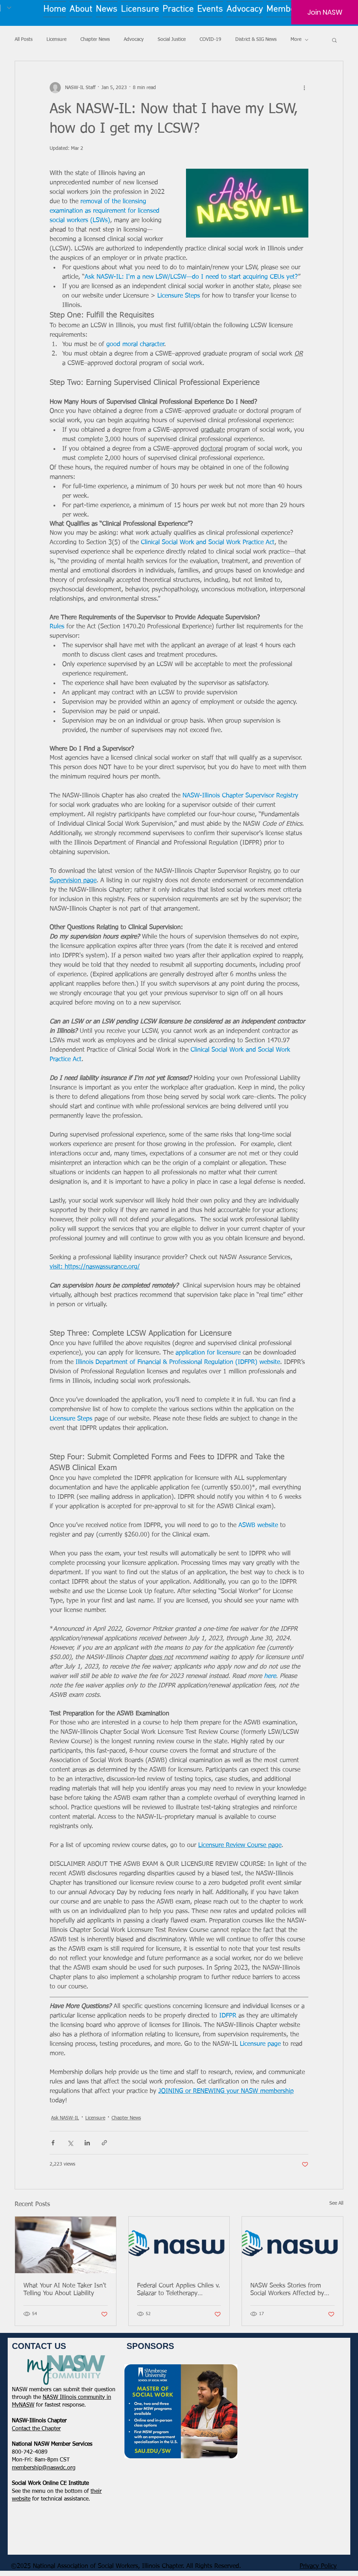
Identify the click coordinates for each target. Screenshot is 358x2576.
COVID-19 (210, 39)
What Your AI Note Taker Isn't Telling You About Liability (65, 2290)
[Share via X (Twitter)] (70, 2143)
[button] (334, 40)
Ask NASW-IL (65, 2118)
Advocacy (134, 39)
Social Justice (172, 39)
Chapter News (95, 39)
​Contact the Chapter (36, 2429)
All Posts (24, 39)
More (296, 39)
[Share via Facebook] (53, 2143)
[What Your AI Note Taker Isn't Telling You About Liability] (66, 2245)
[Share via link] (104, 2143)
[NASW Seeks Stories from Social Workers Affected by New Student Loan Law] (292, 2245)
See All (336, 2203)
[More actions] (304, 88)
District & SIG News (256, 39)
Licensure (56, 39)
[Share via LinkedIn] (87, 2143)
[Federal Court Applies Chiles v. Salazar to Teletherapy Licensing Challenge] (179, 2245)
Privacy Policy (318, 2566)
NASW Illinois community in (77, 2398)
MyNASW (23, 2405)
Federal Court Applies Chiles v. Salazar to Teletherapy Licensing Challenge (178, 2290)
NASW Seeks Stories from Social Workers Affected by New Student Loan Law (287, 2290)
